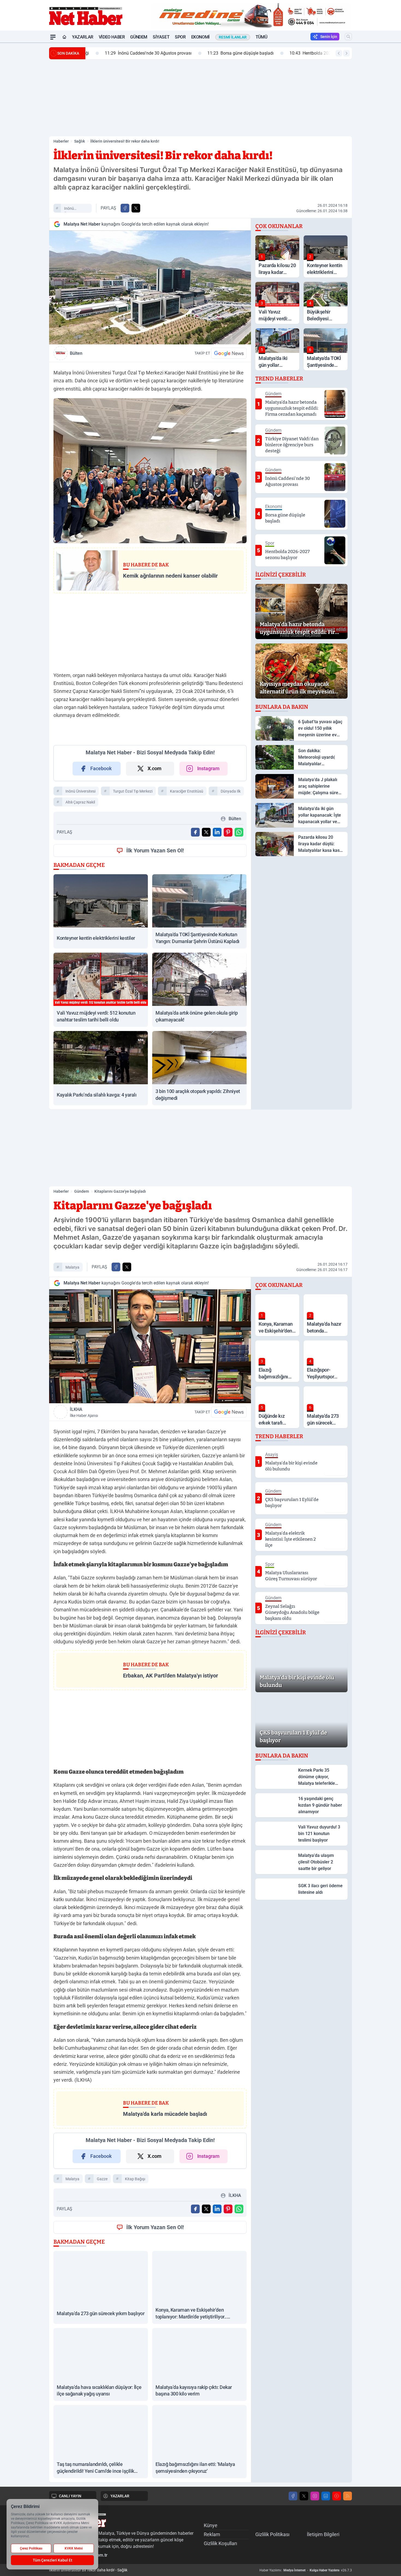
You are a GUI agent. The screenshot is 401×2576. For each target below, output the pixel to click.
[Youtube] (337, 2496)
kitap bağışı (135, 2179)
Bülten (76, 353)
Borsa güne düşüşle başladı (225, 53)
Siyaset (161, 37)
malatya (72, 1267)
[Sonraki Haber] (346, 53)
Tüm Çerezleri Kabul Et (53, 2560)
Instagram (208, 768)
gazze (102, 2179)
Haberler (61, 141)
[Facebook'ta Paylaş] (125, 208)
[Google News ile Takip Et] (229, 353)
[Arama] (348, 37)
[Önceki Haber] (339, 53)
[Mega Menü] (53, 37)
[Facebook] (293, 2496)
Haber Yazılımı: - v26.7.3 (306, 2570)
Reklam (212, 2534)
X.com (155, 768)
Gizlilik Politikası (272, 2534)
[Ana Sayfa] (64, 37)
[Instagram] (315, 2496)
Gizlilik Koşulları (220, 2543)
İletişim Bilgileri (323, 2534)
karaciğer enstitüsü (187, 791)
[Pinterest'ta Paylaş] (228, 832)
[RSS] (348, 2496)
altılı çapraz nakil (80, 802)
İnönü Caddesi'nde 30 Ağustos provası (133, 53)
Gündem (139, 37)
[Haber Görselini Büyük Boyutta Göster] (150, 287)
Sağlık (80, 141)
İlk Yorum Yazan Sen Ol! (155, 850)
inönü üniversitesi (74, 209)
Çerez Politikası (31, 2548)
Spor (180, 37)
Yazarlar (83, 37)
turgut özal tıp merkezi (133, 791)
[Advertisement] (23, 125)
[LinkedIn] (326, 2496)
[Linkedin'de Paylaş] (217, 832)
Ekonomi (200, 37)
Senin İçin (329, 37)
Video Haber (112, 37)
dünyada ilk (231, 791)
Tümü (261, 37)
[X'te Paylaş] (136, 208)
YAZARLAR (120, 2496)
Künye (211, 2525)
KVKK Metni (74, 2548)
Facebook (101, 768)
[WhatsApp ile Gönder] (239, 832)
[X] (304, 2496)
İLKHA (84, 1412)
